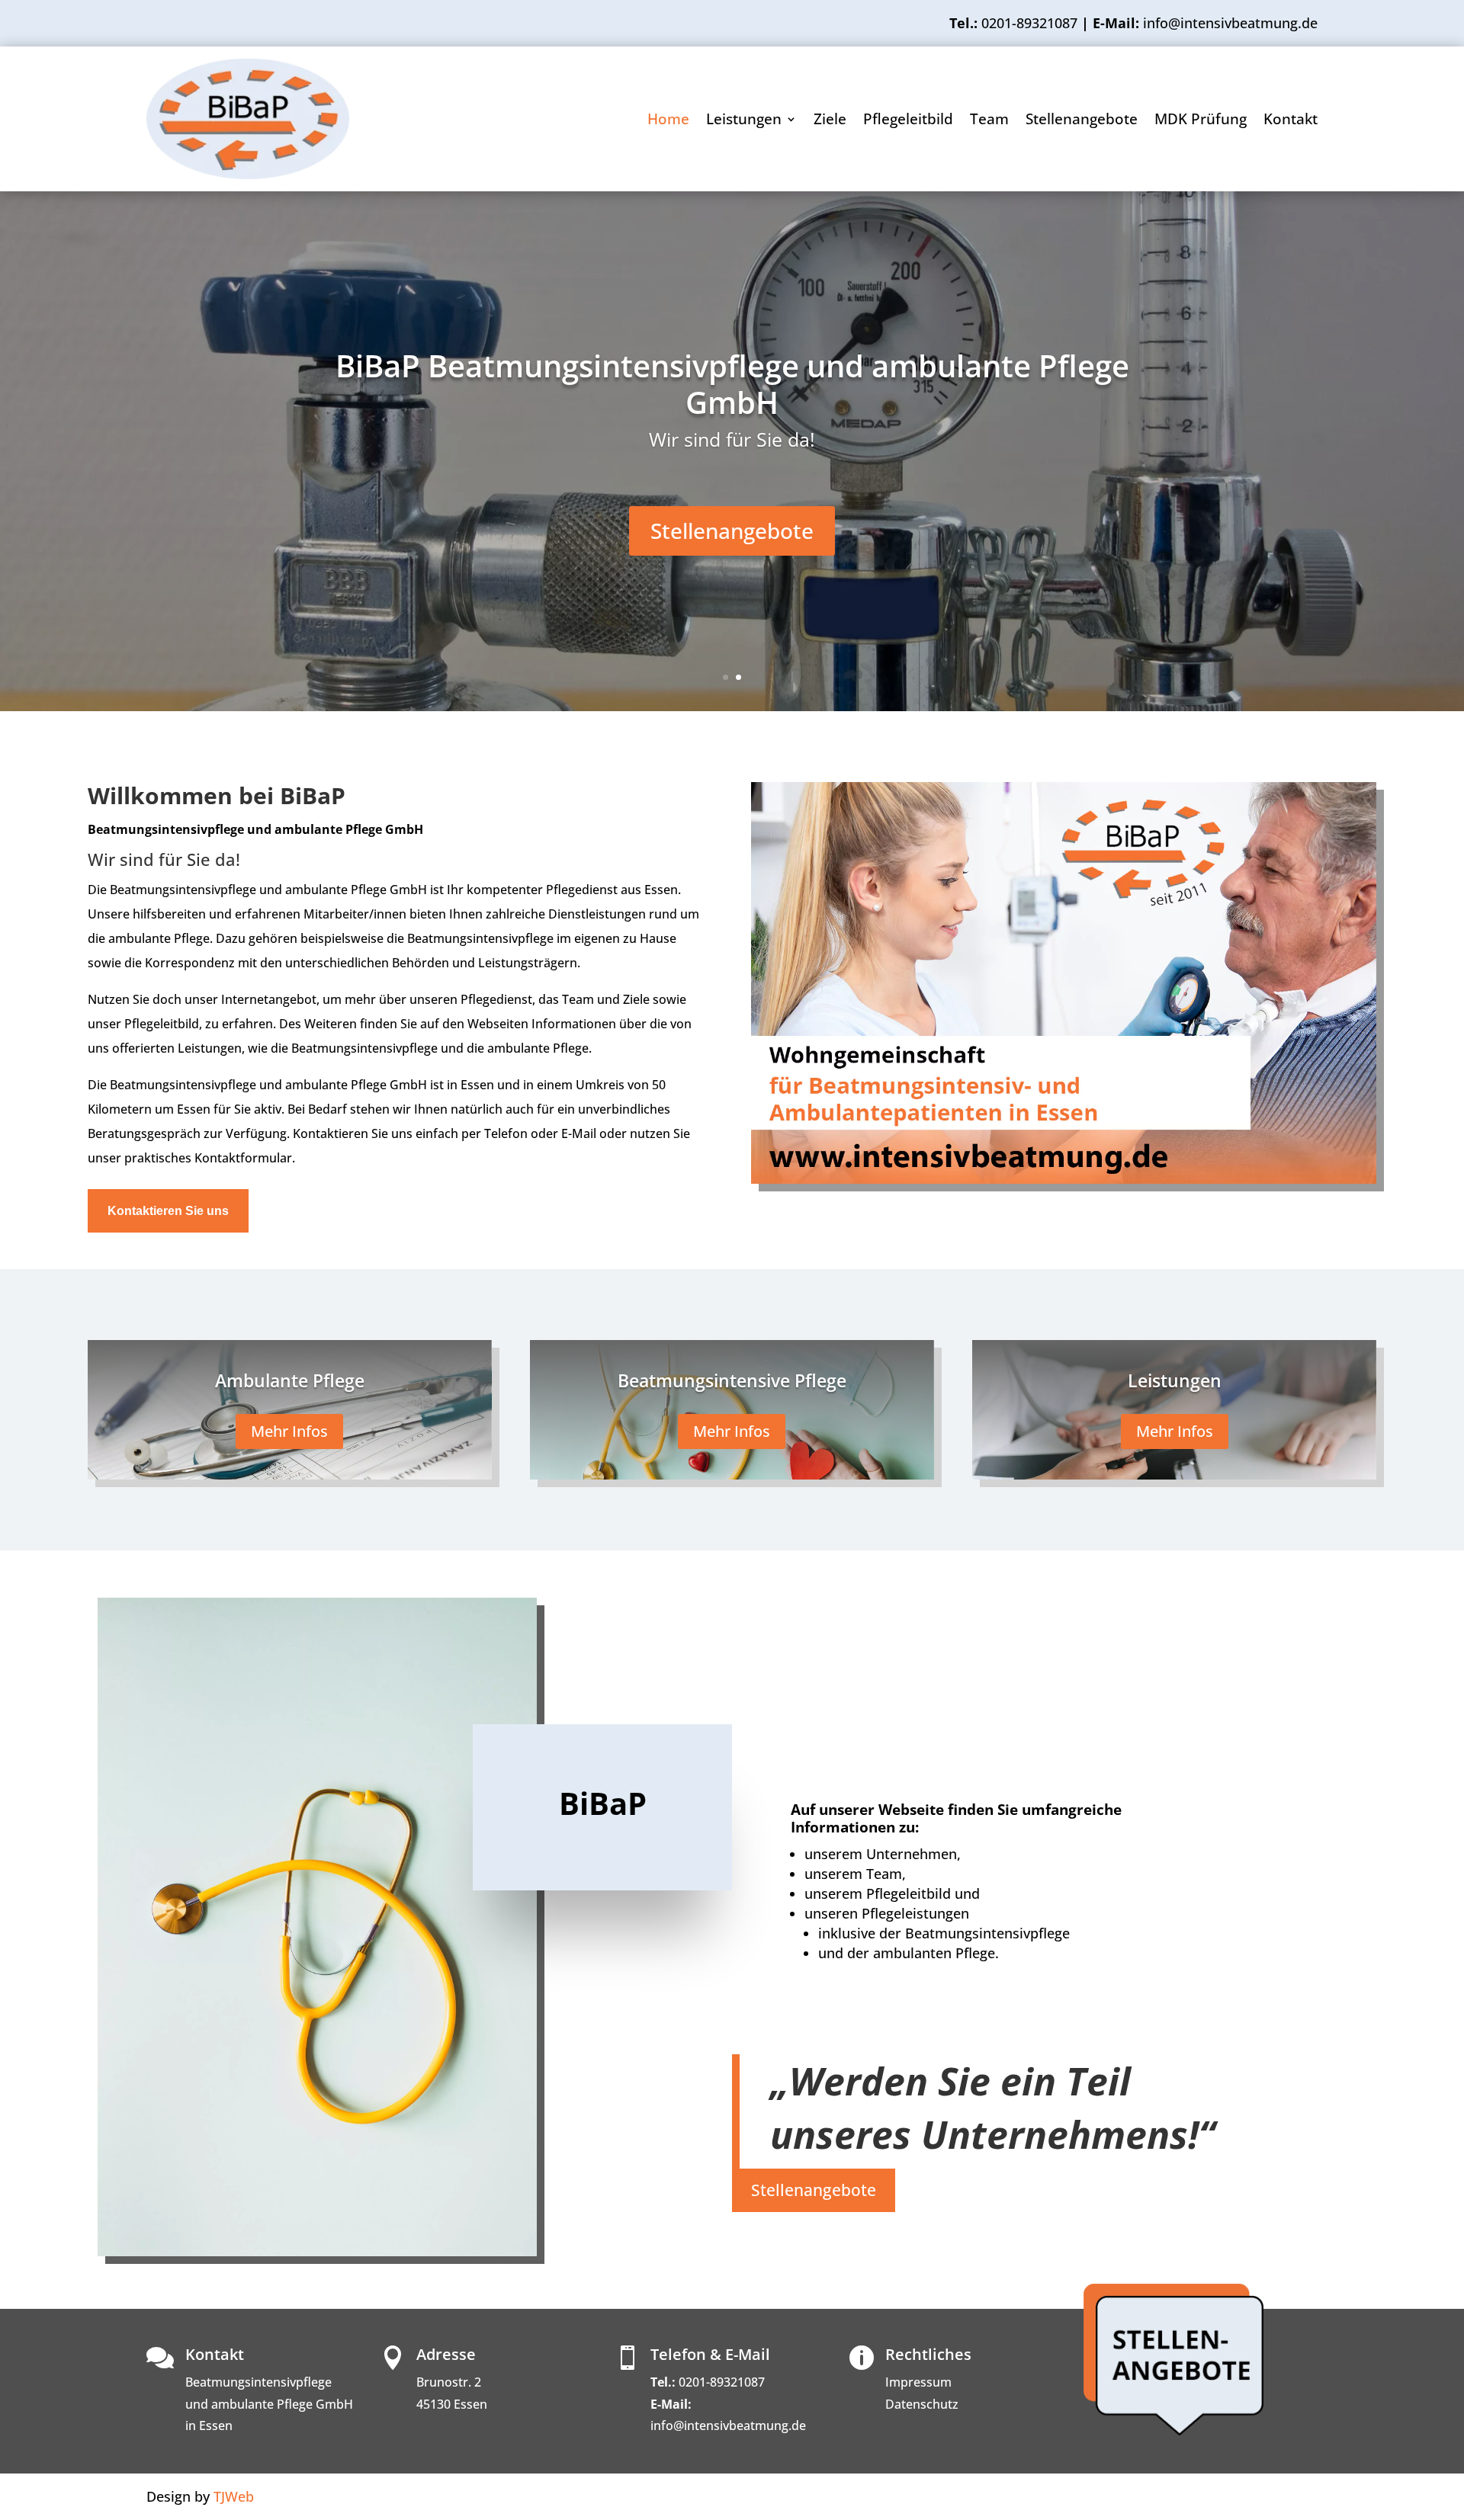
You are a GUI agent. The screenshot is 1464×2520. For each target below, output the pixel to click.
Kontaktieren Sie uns (168, 1211)
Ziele (830, 121)
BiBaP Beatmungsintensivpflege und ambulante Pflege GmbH (732, 384)
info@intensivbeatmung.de (728, 2425)
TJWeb (234, 2496)
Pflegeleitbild (908, 121)
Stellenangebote (1082, 121)
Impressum (918, 2382)
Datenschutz (922, 2404)
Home (668, 121)
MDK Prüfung (1201, 121)
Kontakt (1291, 121)
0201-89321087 (1029, 23)
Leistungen (744, 121)
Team (989, 121)
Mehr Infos (289, 1431)
